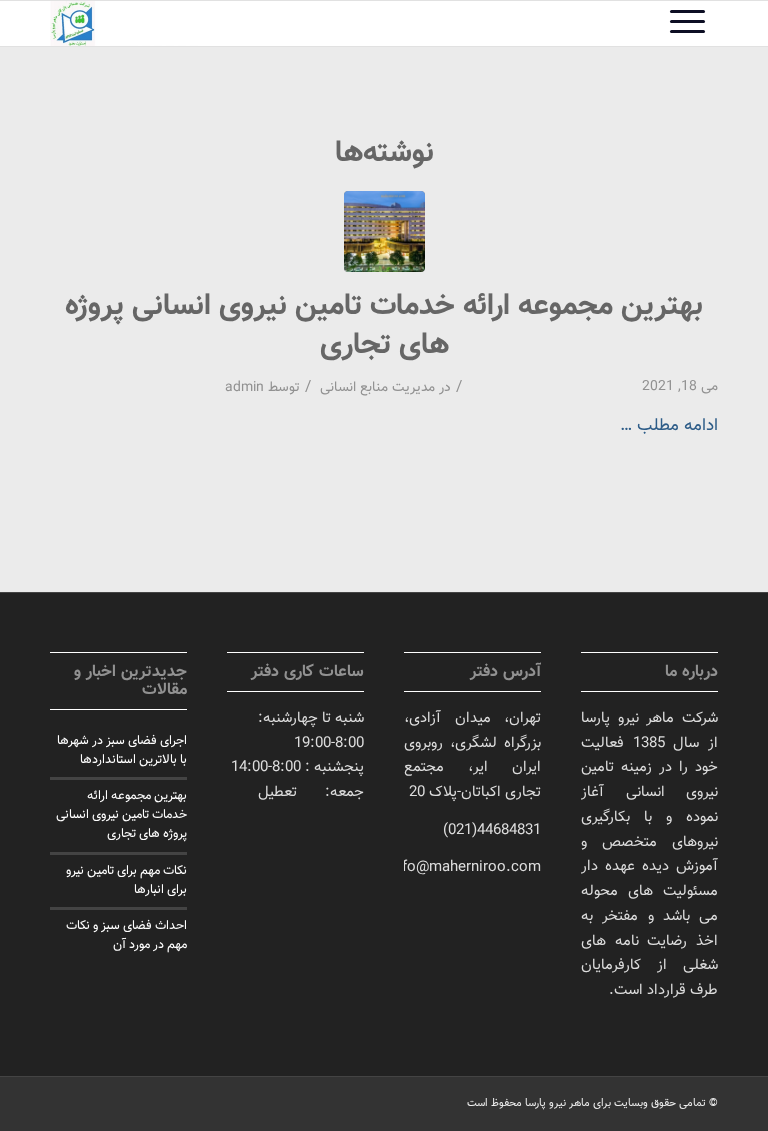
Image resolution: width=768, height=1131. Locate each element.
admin (244, 388)
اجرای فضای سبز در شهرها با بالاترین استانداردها (122, 750)
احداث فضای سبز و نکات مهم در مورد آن (126, 935)
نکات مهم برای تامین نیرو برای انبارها (126, 880)
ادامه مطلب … (669, 425)
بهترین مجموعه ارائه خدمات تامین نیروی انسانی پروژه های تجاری (384, 326)
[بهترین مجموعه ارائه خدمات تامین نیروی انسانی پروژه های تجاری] (384, 231)
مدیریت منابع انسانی (377, 388)
